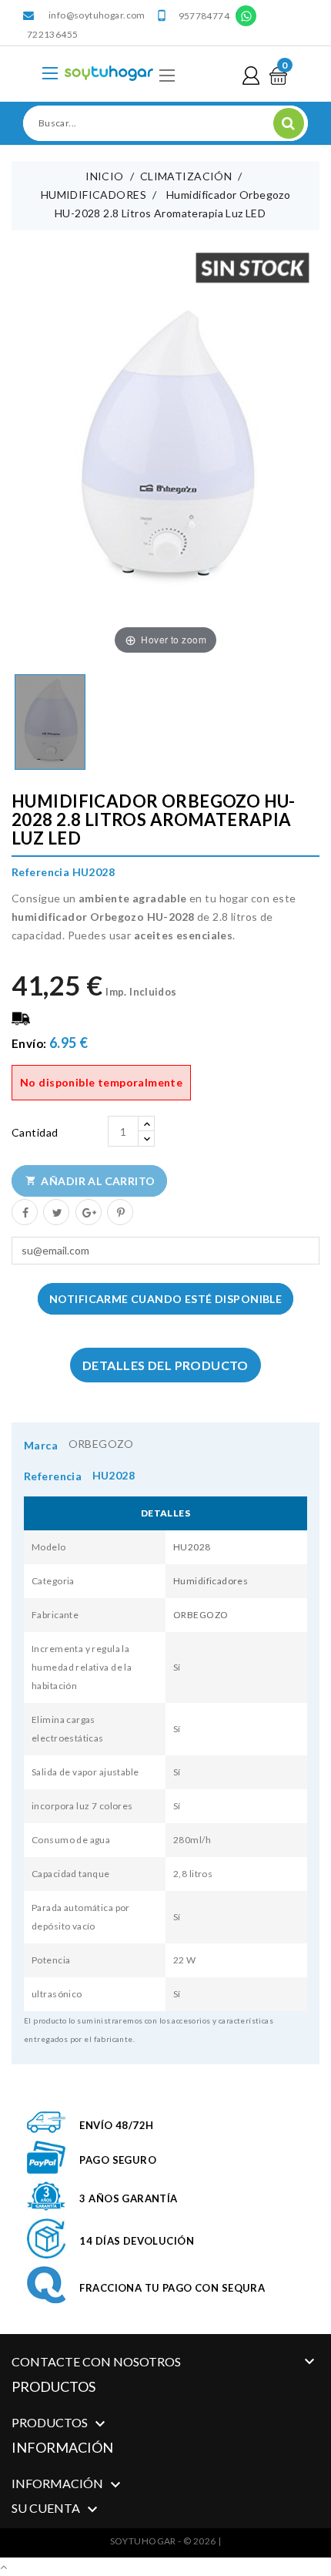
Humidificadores (211, 1581)
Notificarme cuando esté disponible (165, 1299)
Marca (41, 1445)
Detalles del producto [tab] (165, 1365)
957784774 (204, 16)
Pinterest (119, 1211)
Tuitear (55, 1211)
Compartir (24, 1211)
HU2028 (192, 1547)
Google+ (88, 1211)
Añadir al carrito (90, 1181)
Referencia (53, 1476)
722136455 (52, 34)
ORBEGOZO (101, 1444)
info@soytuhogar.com (97, 15)
